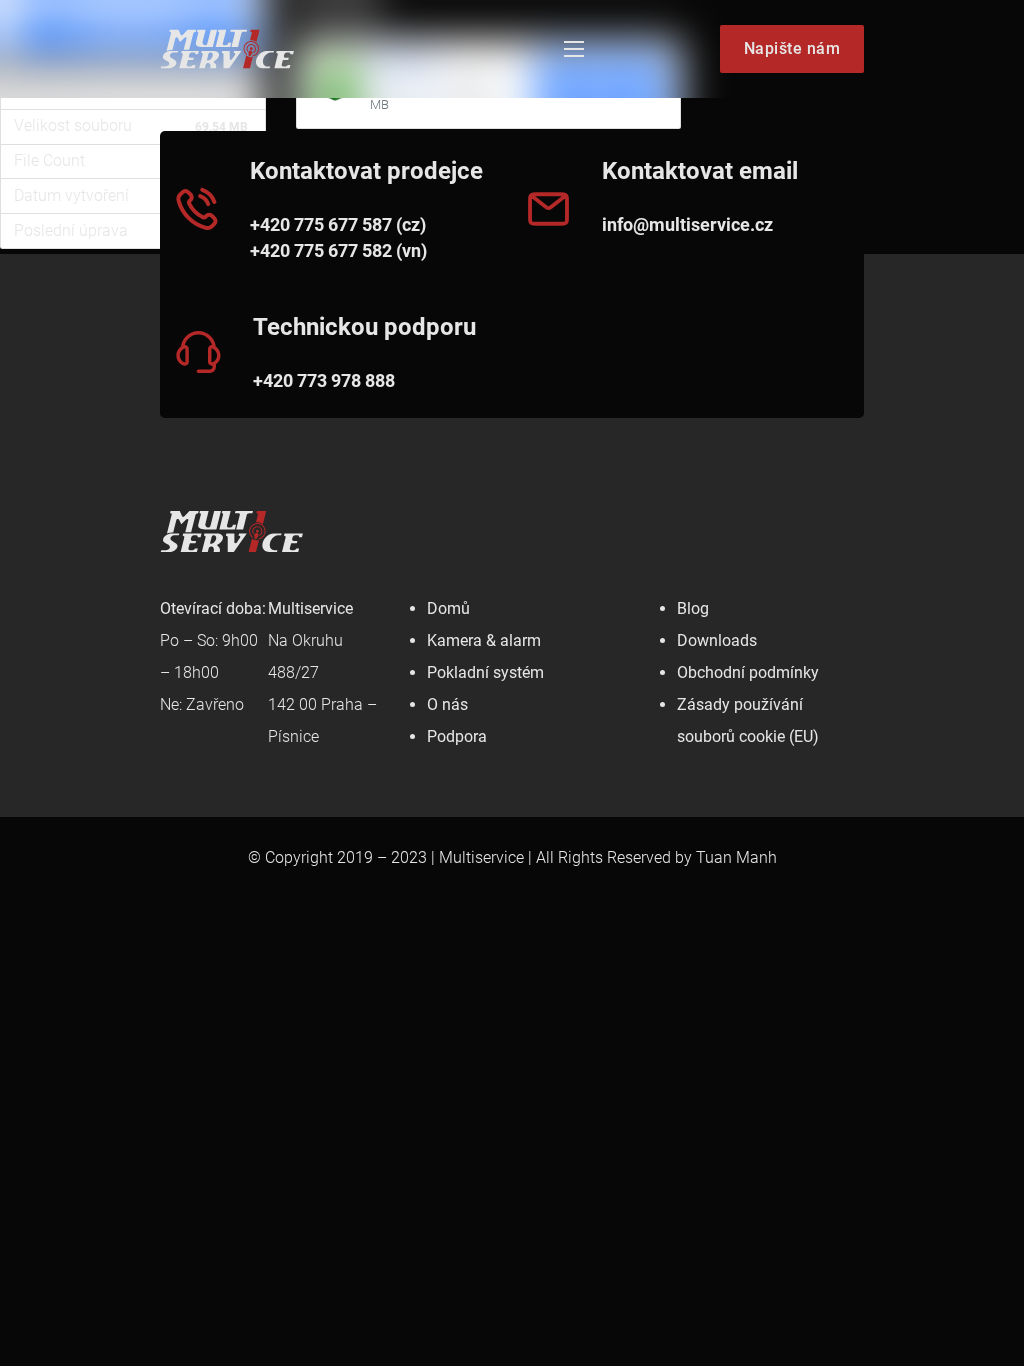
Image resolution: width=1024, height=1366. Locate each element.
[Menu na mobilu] (574, 49)
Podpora (457, 736)
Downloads (717, 640)
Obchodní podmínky (748, 672)
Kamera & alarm (484, 640)
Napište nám (792, 48)
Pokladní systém (485, 672)
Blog (693, 608)
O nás (447, 704)
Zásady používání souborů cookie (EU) (748, 720)
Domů (448, 608)
